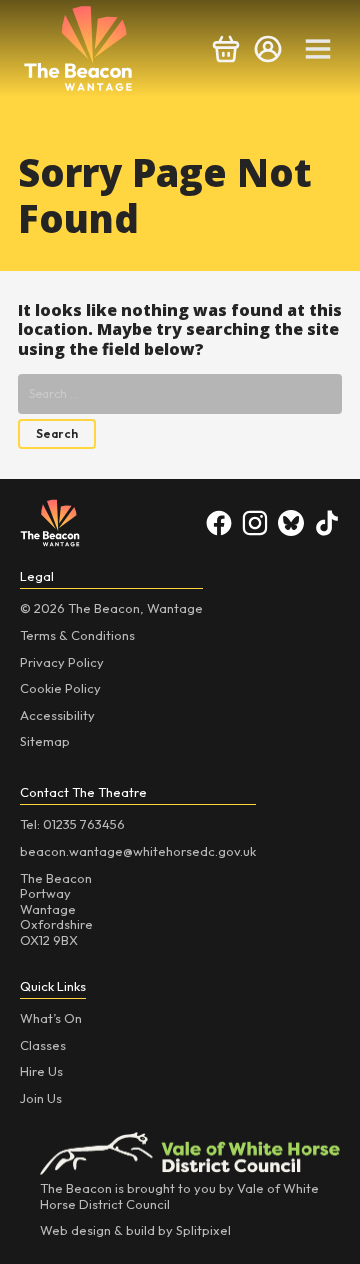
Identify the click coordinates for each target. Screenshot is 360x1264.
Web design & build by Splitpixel (135, 1230)
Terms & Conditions (77, 635)
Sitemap (45, 741)
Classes (43, 1045)
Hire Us (41, 1071)
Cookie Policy (60, 688)
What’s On (51, 1018)
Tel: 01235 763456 (72, 824)
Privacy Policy (62, 662)
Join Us (41, 1098)
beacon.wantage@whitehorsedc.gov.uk (138, 851)
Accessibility (57, 715)
